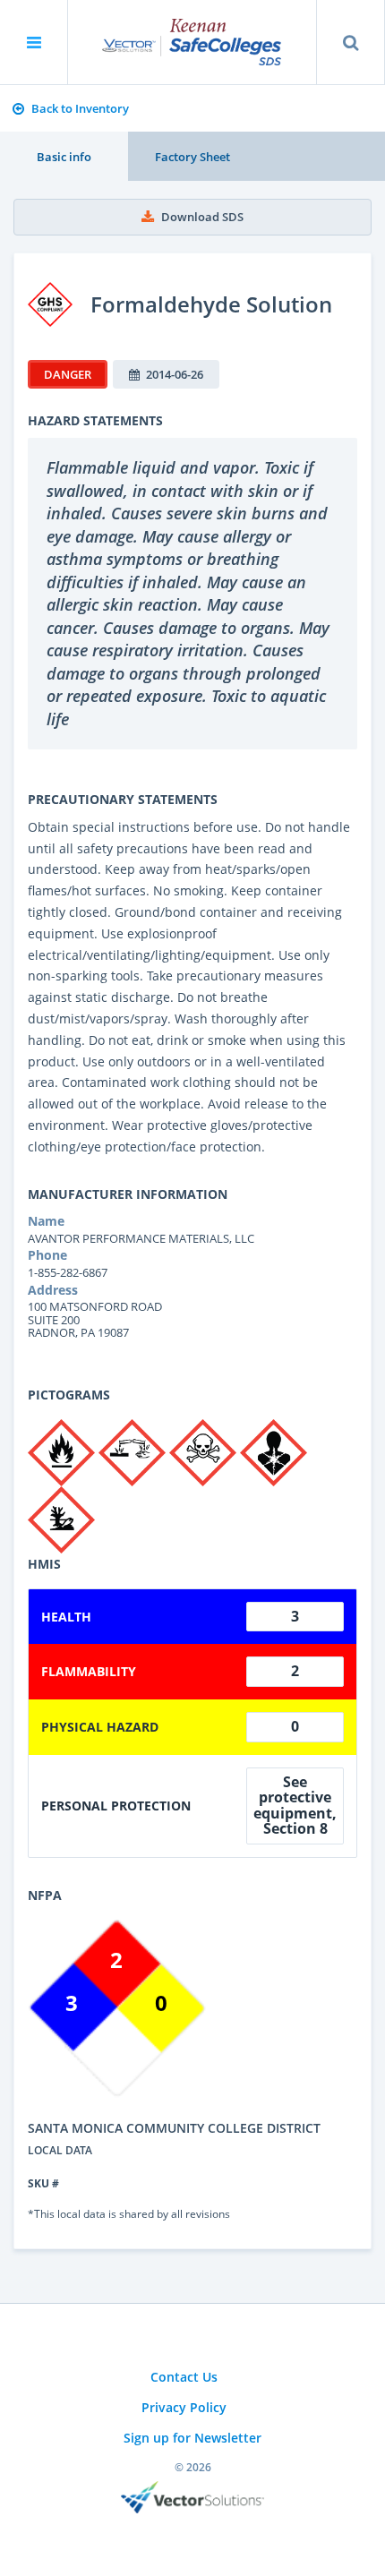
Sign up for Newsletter (192, 2438)
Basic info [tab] (64, 157)
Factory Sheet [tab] (192, 157)
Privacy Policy (184, 2407)
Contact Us (184, 2377)
